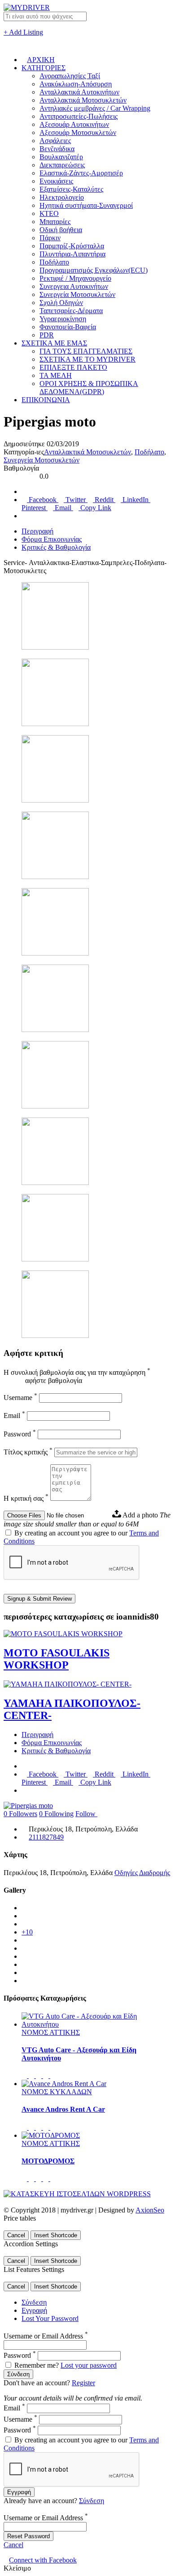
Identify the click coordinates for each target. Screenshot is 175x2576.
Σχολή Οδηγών (61, 303)
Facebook (43, 500)
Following (56, 1814)
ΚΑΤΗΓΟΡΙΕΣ (44, 68)
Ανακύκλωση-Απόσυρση (76, 84)
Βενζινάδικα (57, 149)
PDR (47, 335)
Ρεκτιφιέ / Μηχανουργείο (75, 278)
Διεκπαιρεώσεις (62, 165)
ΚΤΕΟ (49, 213)
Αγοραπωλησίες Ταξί (70, 76)
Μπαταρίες (55, 222)
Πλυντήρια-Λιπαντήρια (72, 254)
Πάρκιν (50, 238)
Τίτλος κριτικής (28, 1452)
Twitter (76, 500)
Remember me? (37, 2365)
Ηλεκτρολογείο (62, 197)
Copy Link (95, 508)
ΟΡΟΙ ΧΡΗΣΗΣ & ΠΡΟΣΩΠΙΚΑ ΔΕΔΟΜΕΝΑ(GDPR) (89, 388)
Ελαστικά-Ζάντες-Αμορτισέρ (81, 173)
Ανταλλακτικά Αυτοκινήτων (79, 92)
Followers (20, 1814)
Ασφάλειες (55, 141)
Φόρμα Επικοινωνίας (52, 539)
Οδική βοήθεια (61, 230)
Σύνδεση (34, 2302)
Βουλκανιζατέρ (61, 157)
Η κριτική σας (26, 1498)
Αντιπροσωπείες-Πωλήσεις (79, 116)
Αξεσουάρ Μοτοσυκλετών (78, 132)
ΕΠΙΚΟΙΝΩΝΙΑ (46, 400)
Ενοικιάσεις (56, 181)
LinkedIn (136, 500)
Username (20, 1398)
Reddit (104, 500)
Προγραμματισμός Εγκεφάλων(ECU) (94, 270)
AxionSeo (150, 2210)
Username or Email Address (46, 2336)
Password (20, 1434)
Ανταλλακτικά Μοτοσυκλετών (83, 100)
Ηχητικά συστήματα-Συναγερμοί (86, 205)
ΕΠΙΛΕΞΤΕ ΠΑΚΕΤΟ (73, 367)
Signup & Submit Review (39, 1599)
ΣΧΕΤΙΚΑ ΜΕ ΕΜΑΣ (54, 343)
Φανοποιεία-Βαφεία (68, 327)
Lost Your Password (50, 2318)
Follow (86, 1814)
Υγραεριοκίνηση (63, 319)
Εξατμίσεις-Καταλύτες (71, 189)
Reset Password (28, 2536)
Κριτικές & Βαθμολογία (56, 547)
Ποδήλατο (54, 262)
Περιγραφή (37, 531)
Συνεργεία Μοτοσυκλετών (77, 294)
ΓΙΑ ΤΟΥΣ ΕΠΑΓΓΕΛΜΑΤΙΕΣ (86, 351)
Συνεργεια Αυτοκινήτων (74, 286)
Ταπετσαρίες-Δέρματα (71, 311)
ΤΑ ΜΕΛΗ (56, 375)
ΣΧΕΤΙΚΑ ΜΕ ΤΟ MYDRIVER (87, 359)
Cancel (16, 2235)
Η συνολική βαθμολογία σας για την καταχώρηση (77, 1372)
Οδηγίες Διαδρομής (142, 1873)
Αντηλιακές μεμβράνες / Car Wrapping (95, 108)
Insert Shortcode (56, 2235)
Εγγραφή (34, 2310)
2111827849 (46, 1837)
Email (63, 508)
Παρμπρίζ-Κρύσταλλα (72, 246)
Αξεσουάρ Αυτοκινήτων (74, 124)
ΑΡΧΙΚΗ (41, 60)
